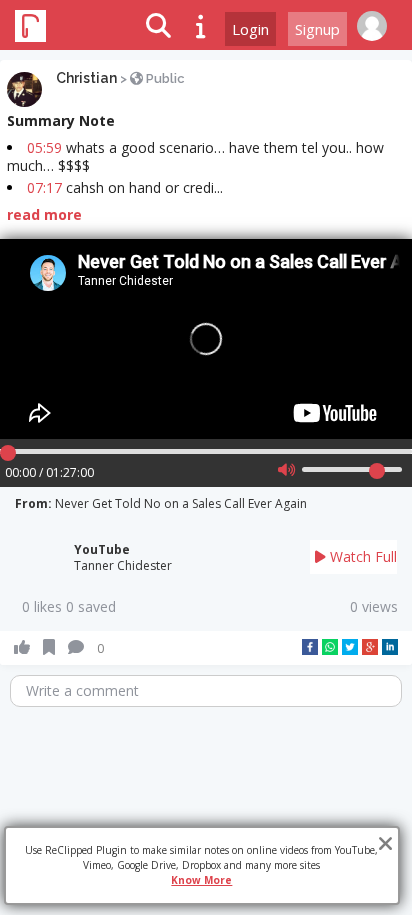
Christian (86, 78)
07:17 (44, 187)
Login (250, 29)
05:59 (44, 147)
